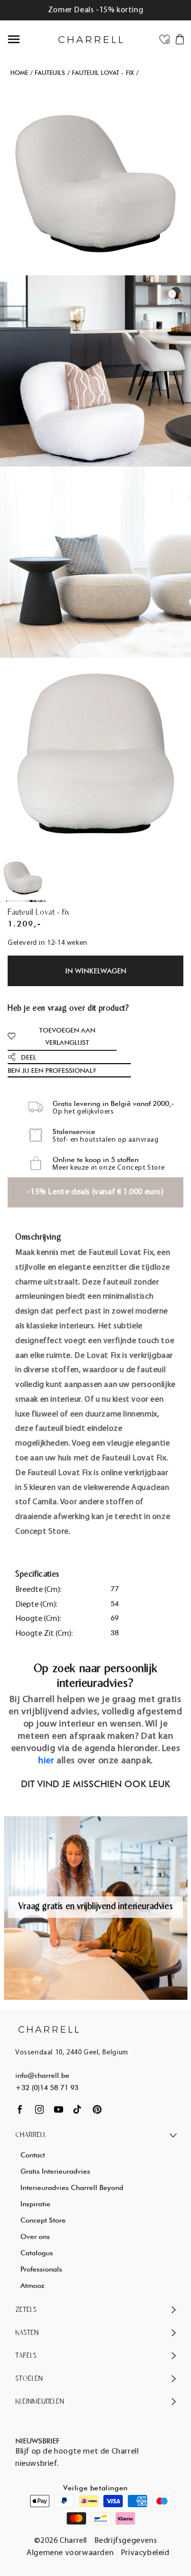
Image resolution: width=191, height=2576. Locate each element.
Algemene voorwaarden (70, 2553)
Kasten (27, 2333)
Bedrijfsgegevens (126, 2541)
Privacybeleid (145, 2553)
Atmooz (32, 2285)
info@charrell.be (42, 2075)
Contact (33, 2155)
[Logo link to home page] (49, 2029)
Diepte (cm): (36, 1605)
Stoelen (29, 2379)
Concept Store (43, 2220)
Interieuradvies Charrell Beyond (72, 2187)
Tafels (26, 2356)
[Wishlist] (165, 39)
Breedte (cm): (38, 1590)
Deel (29, 1057)
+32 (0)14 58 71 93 (47, 2088)
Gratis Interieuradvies (55, 2171)
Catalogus (37, 2253)
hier (46, 1761)
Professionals (41, 2269)
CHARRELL (31, 2135)
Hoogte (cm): (38, 1619)
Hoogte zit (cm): (44, 1634)
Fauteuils (50, 73)
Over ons (35, 2236)
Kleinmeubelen (40, 2402)
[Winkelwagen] (180, 39)
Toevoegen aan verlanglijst (67, 1036)
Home (19, 73)
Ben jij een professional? (52, 1070)
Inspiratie (35, 2204)
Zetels (26, 2310)
